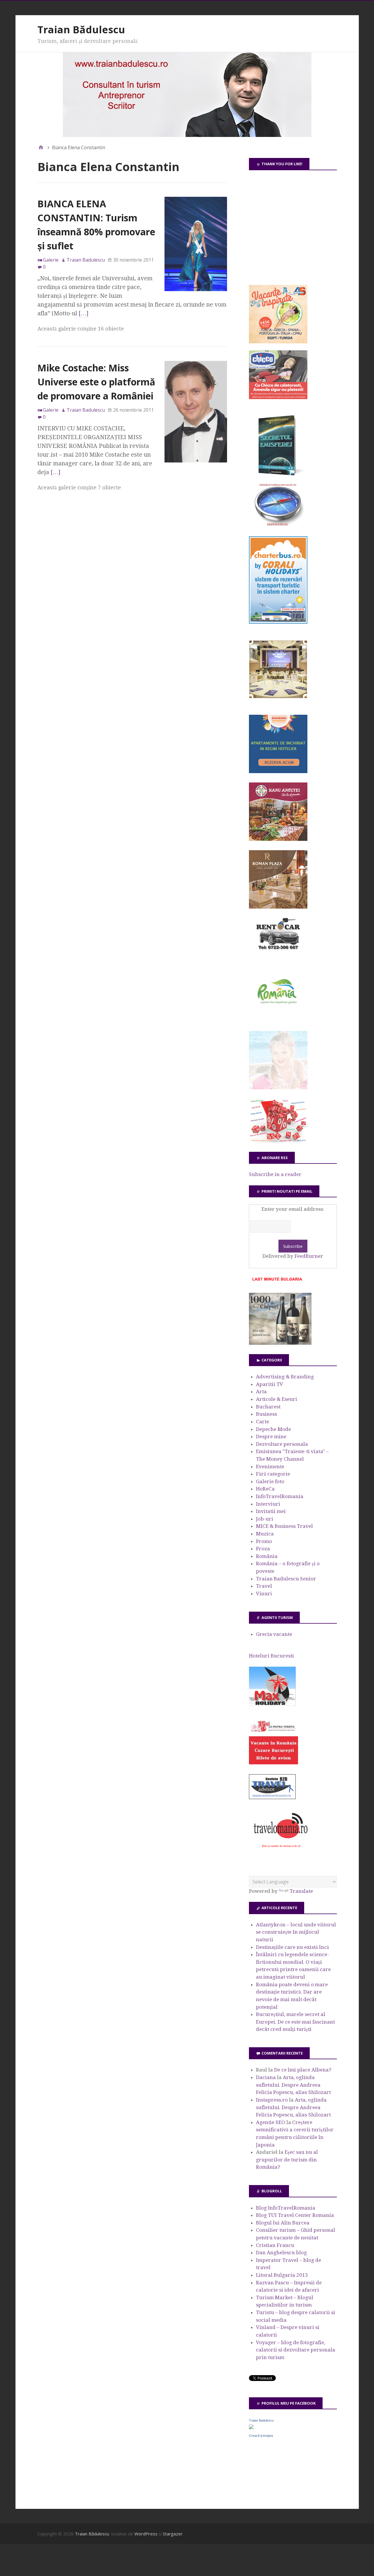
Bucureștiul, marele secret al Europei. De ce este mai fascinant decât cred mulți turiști (295, 2022)
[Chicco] (278, 397)
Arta (261, 1392)
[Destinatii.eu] (278, 525)
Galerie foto (270, 1481)
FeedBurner (309, 1256)
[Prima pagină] (41, 147)
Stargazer (173, 2534)
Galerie (51, 260)
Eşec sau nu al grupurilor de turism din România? (287, 2160)
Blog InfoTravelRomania (286, 2208)
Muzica (265, 1534)
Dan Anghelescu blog (281, 2253)
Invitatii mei (271, 1511)
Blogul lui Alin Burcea (283, 2223)
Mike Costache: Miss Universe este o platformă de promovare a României (96, 382)
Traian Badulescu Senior (286, 1579)
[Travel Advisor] (272, 1798)
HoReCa (265, 1489)
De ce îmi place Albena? (303, 2070)
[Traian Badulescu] (251, 2427)
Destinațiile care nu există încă (292, 1947)
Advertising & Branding (285, 1377)
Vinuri (264, 1594)
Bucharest (268, 1407)
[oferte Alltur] (278, 1141)
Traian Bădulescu (81, 29)
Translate (301, 1891)
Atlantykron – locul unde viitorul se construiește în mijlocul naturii (296, 1932)
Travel (264, 1586)
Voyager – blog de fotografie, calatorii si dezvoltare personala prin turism (296, 2350)
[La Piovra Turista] (273, 1763)
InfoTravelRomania (280, 1496)
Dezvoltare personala (282, 1444)
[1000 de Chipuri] (280, 1343)
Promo (264, 1541)
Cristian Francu (275, 2245)
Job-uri (265, 1519)
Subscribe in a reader (275, 1174)
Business (266, 1414)
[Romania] (278, 1020)
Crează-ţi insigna (261, 2436)
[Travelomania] (280, 1851)
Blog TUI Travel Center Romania (295, 2215)
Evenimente (270, 1467)
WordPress (146, 2534)
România (267, 1556)
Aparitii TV (270, 1384)
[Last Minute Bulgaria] (277, 1282)
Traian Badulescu (261, 2420)
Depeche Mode (273, 1429)
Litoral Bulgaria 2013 (282, 2275)
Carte (263, 1422)
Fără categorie (273, 1474)
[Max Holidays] (272, 1704)
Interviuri (268, 1504)
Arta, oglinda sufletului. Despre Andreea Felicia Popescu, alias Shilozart (293, 2085)
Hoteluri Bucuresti (271, 1656)
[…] (84, 313)
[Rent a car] (278, 952)
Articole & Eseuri (277, 1399)
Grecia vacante (274, 1634)
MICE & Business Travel (284, 1526)
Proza (263, 1549)
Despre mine (271, 1436)
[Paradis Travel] (278, 1088)
